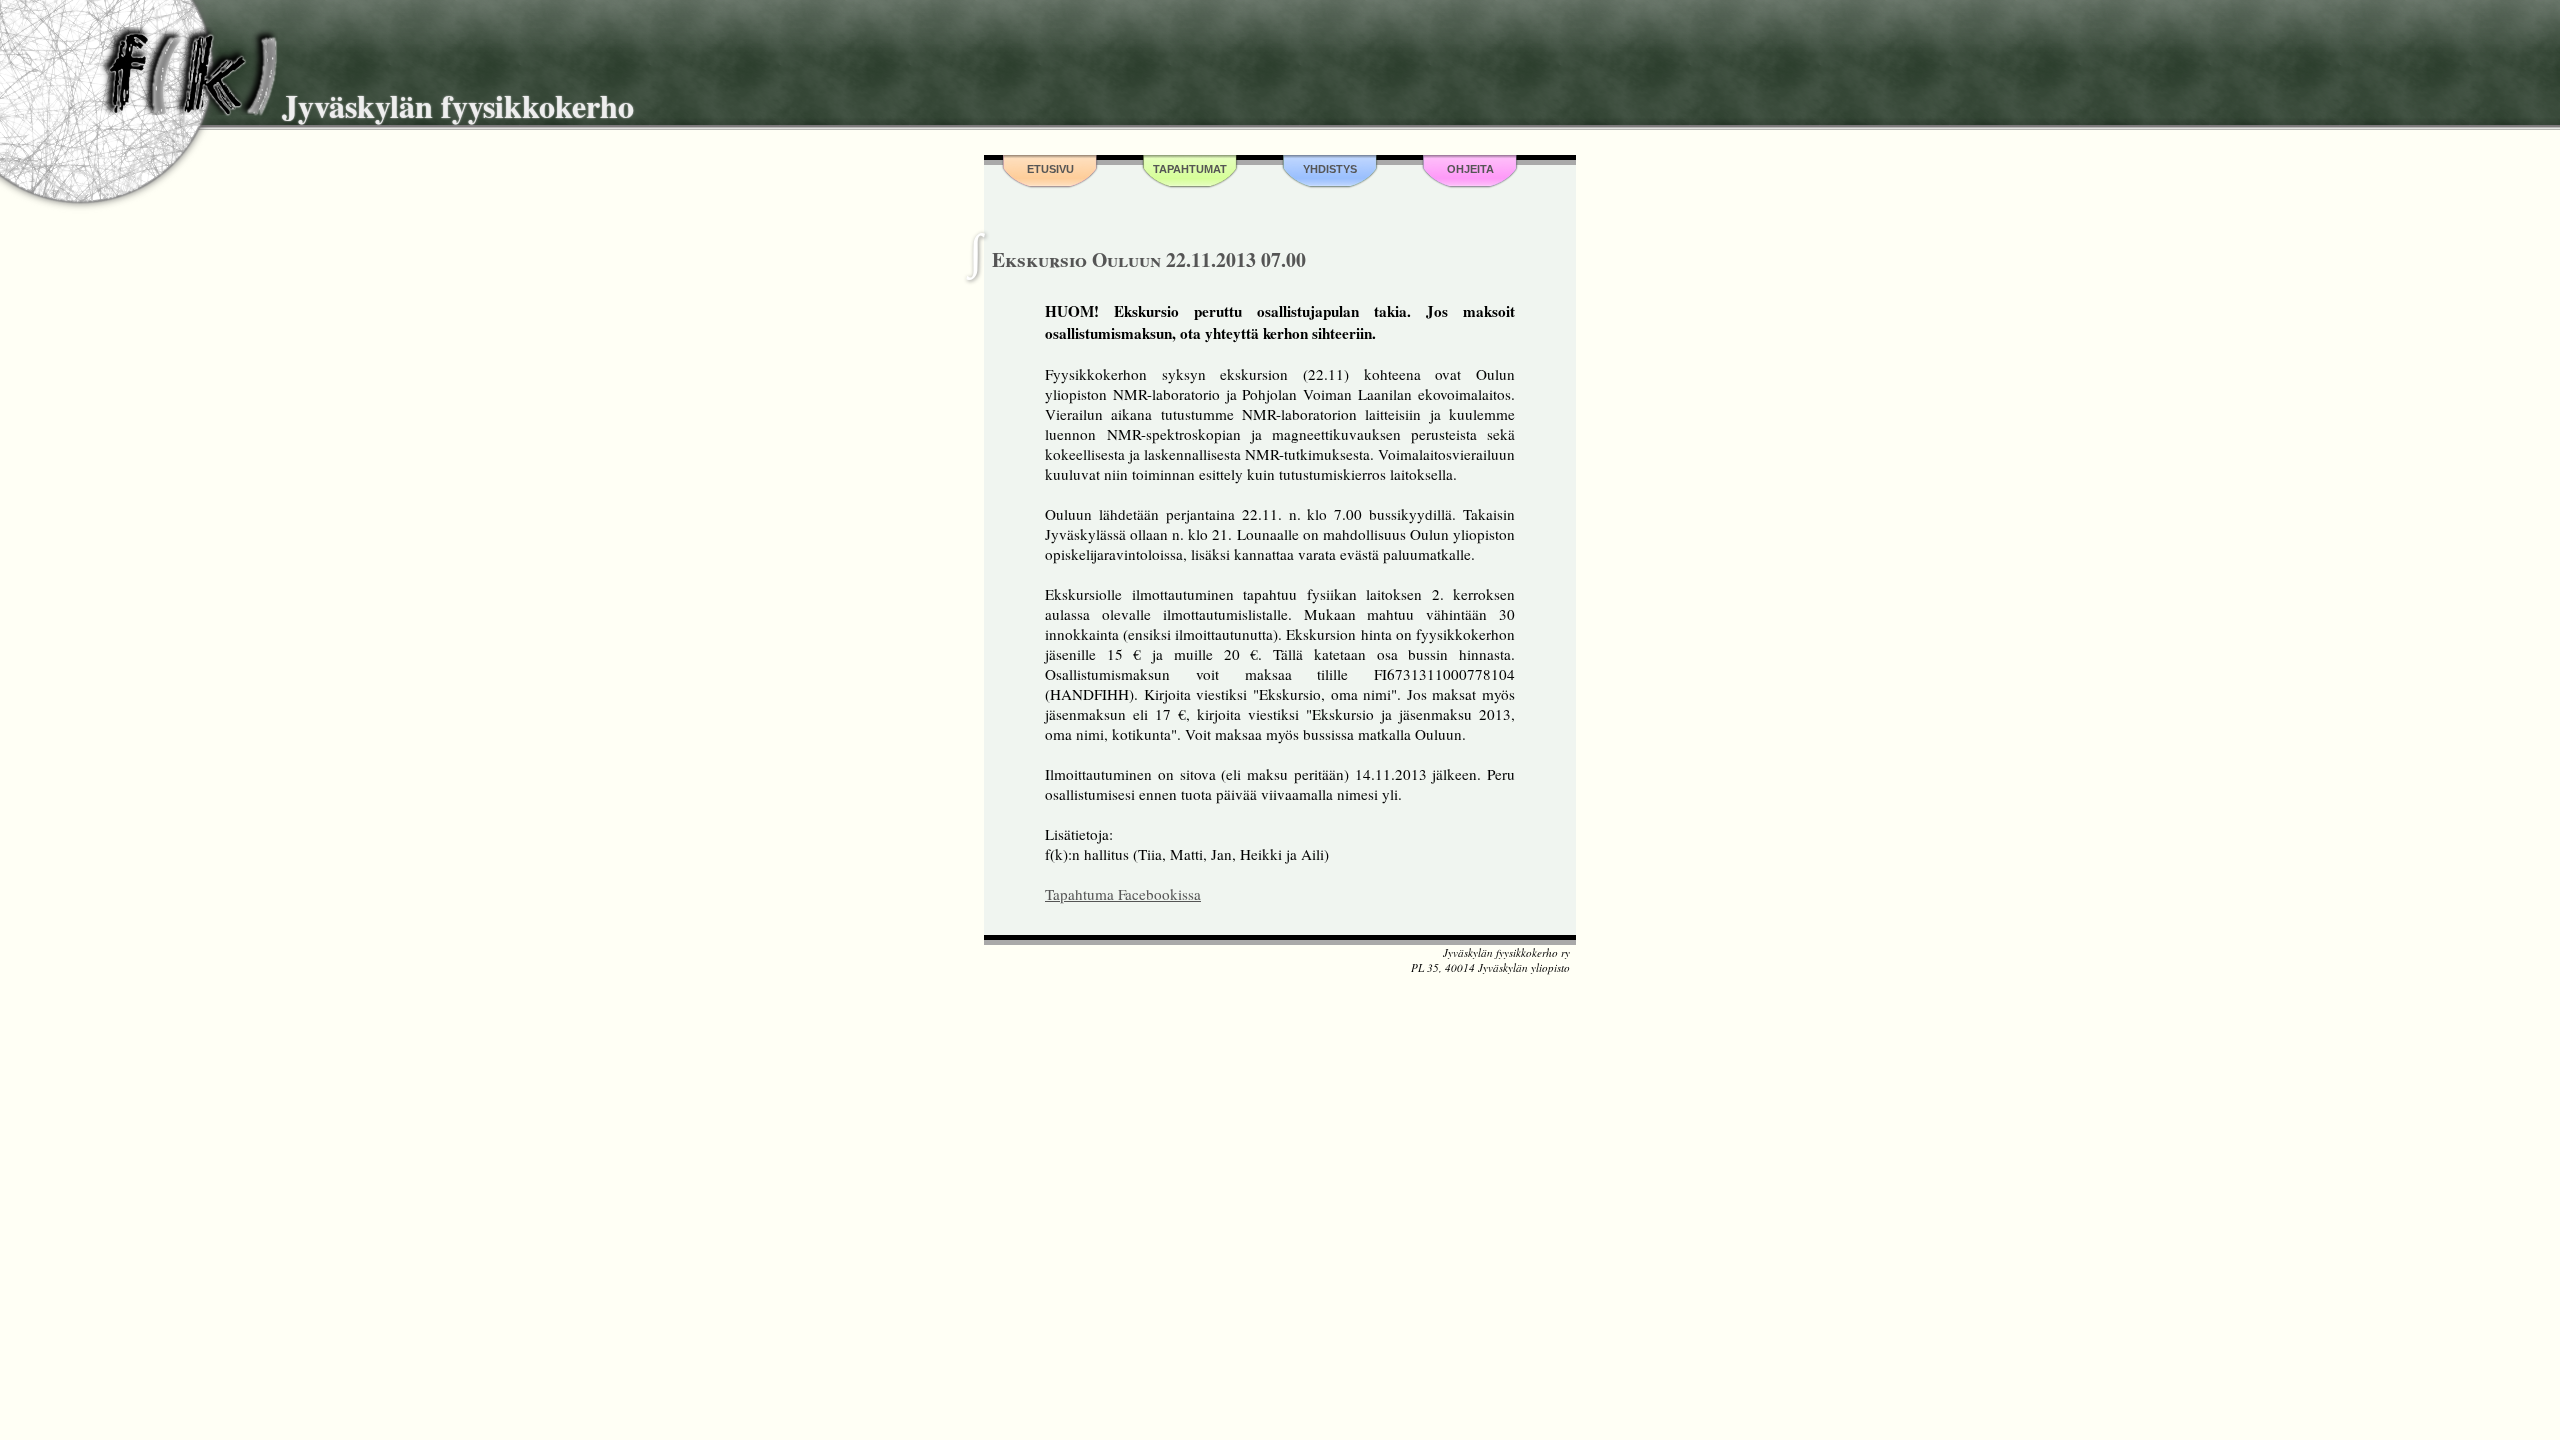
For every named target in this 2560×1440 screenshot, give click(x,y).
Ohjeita (1470, 169)
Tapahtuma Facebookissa (1123, 894)
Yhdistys (1330, 169)
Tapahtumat (1190, 169)
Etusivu (1050, 169)
